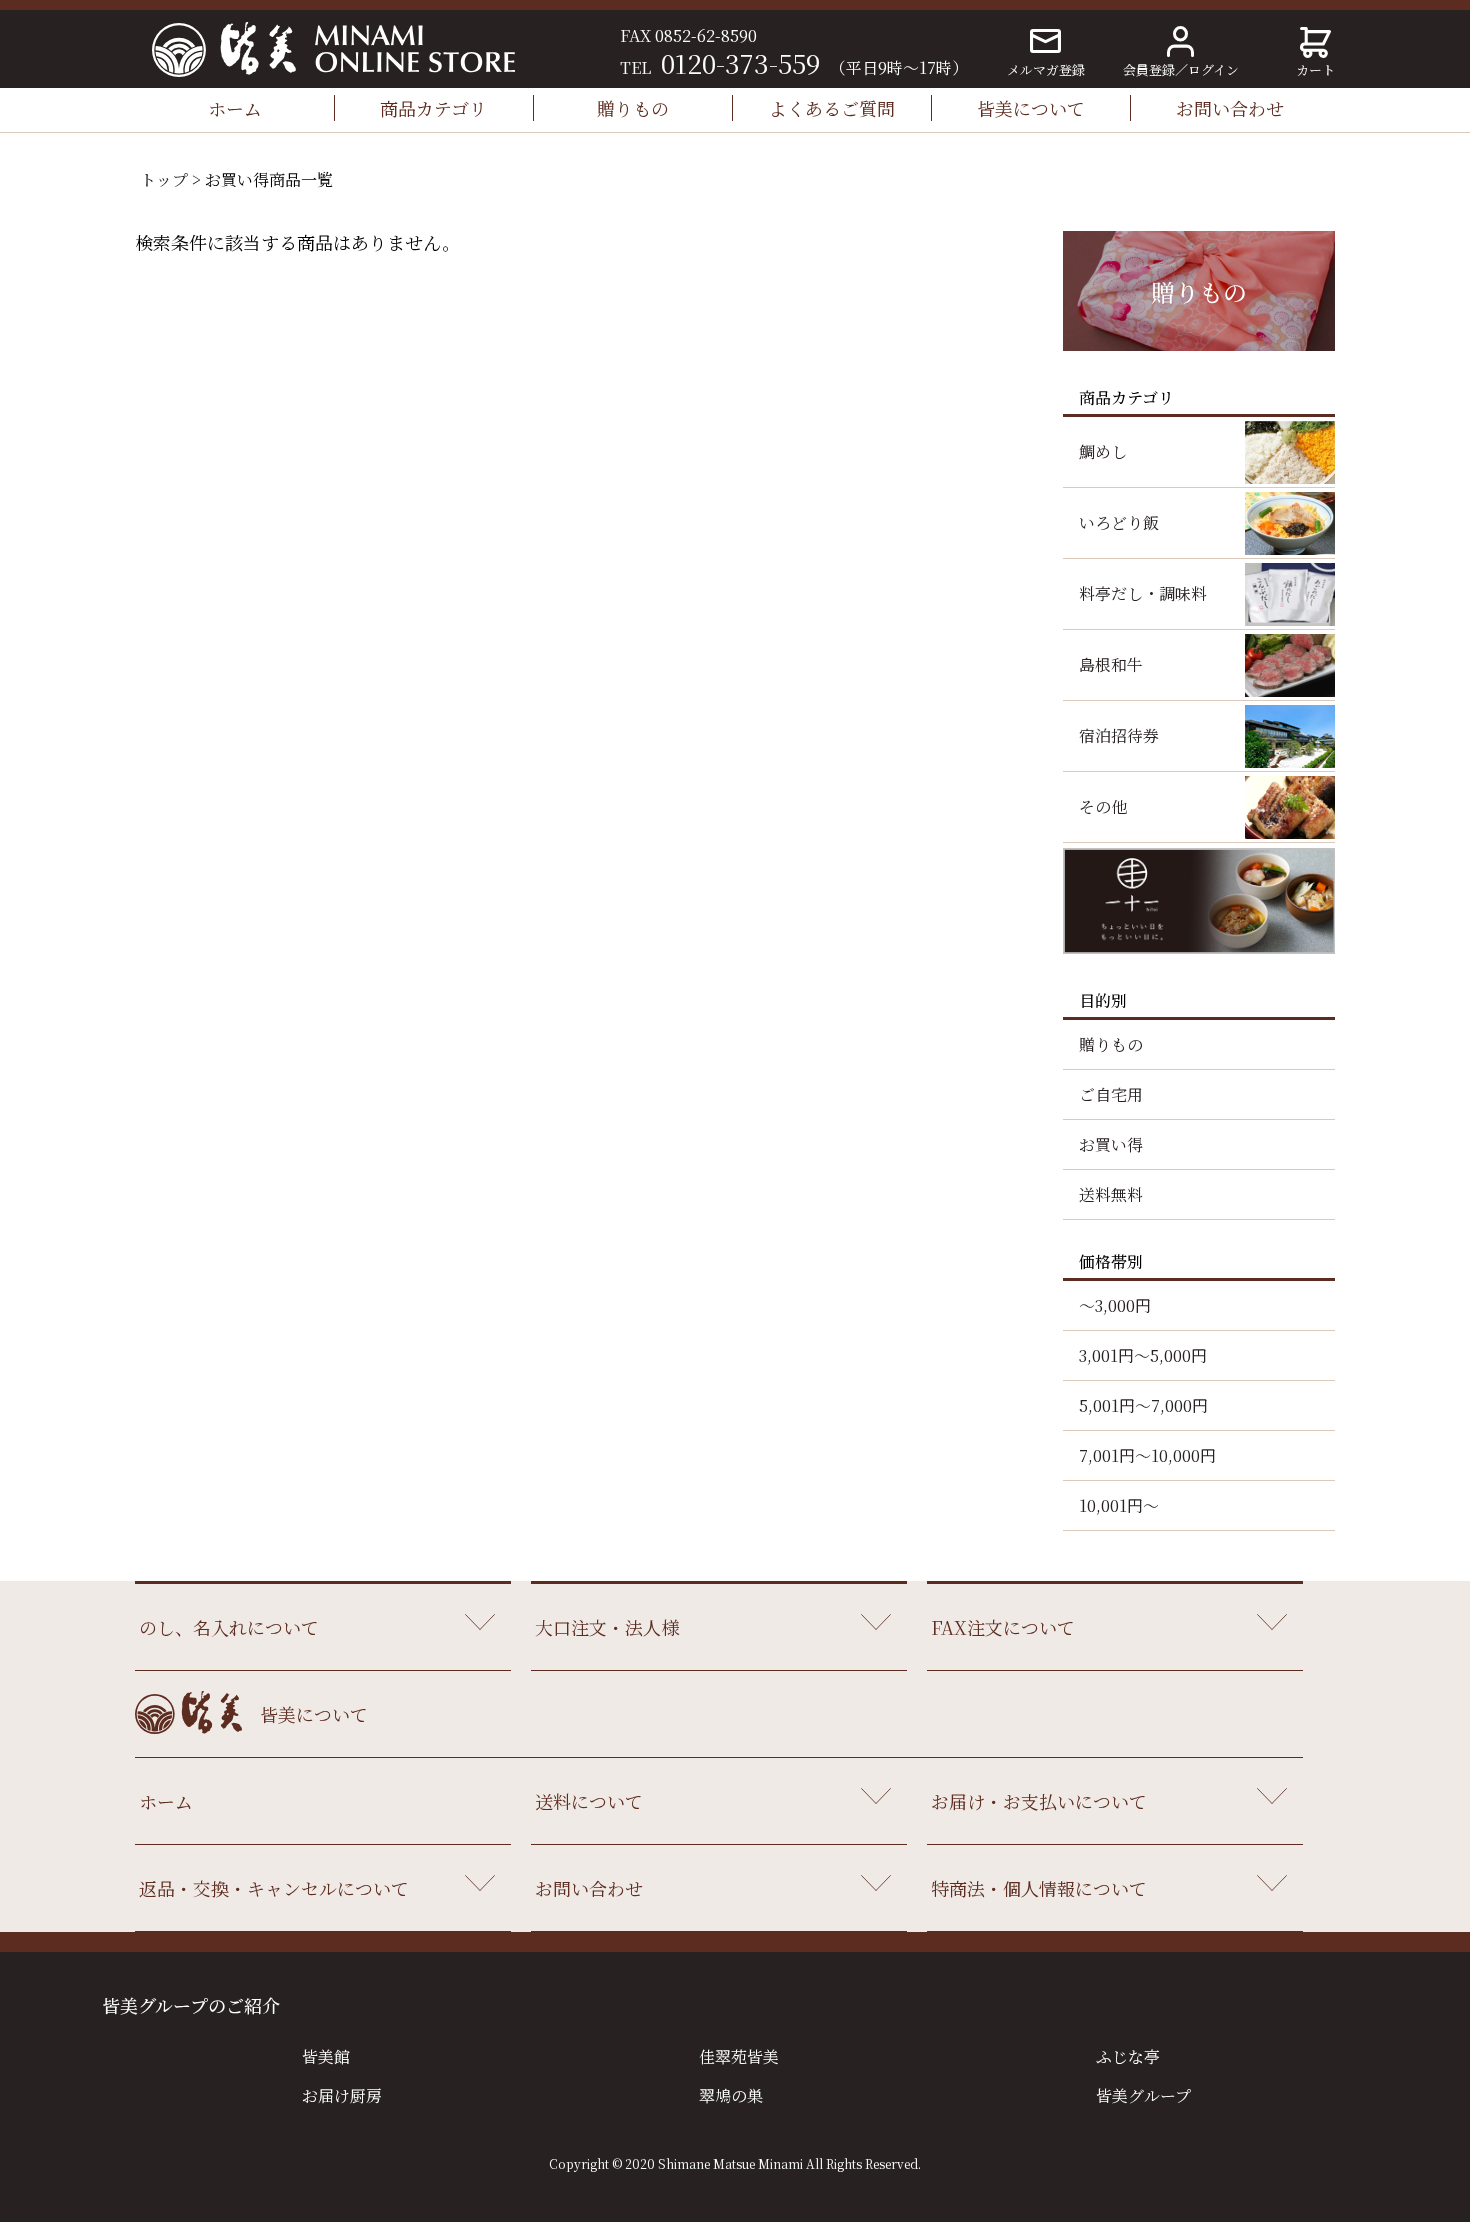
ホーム (235, 108)
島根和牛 (1111, 664)
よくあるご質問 (832, 108)
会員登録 (1149, 69)
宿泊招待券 (1119, 735)
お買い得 (1111, 1144)
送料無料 (1111, 1194)
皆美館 (326, 2056)
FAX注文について (1003, 1627)
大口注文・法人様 (607, 1627)
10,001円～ (1119, 1505)
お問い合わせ (1230, 108)
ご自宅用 (1111, 1094)
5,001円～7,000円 (1143, 1405)
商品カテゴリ (433, 108)
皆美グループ (1143, 2095)
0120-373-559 (740, 62)
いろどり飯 (1119, 522)
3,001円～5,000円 (1143, 1355)
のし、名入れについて (229, 1627)
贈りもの (633, 108)
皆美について (1031, 108)
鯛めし (1103, 451)
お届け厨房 (342, 2095)
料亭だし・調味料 (1143, 593)
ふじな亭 (1128, 2056)
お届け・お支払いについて (1039, 1801)
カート (1315, 69)
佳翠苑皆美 (739, 2056)
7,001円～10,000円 (1147, 1455)
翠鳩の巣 (731, 2095)
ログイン (1213, 69)
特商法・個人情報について (1039, 1888)
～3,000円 (1115, 1305)
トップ (164, 179)
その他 (1103, 806)
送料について (589, 1801)
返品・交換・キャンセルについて (274, 1888)
